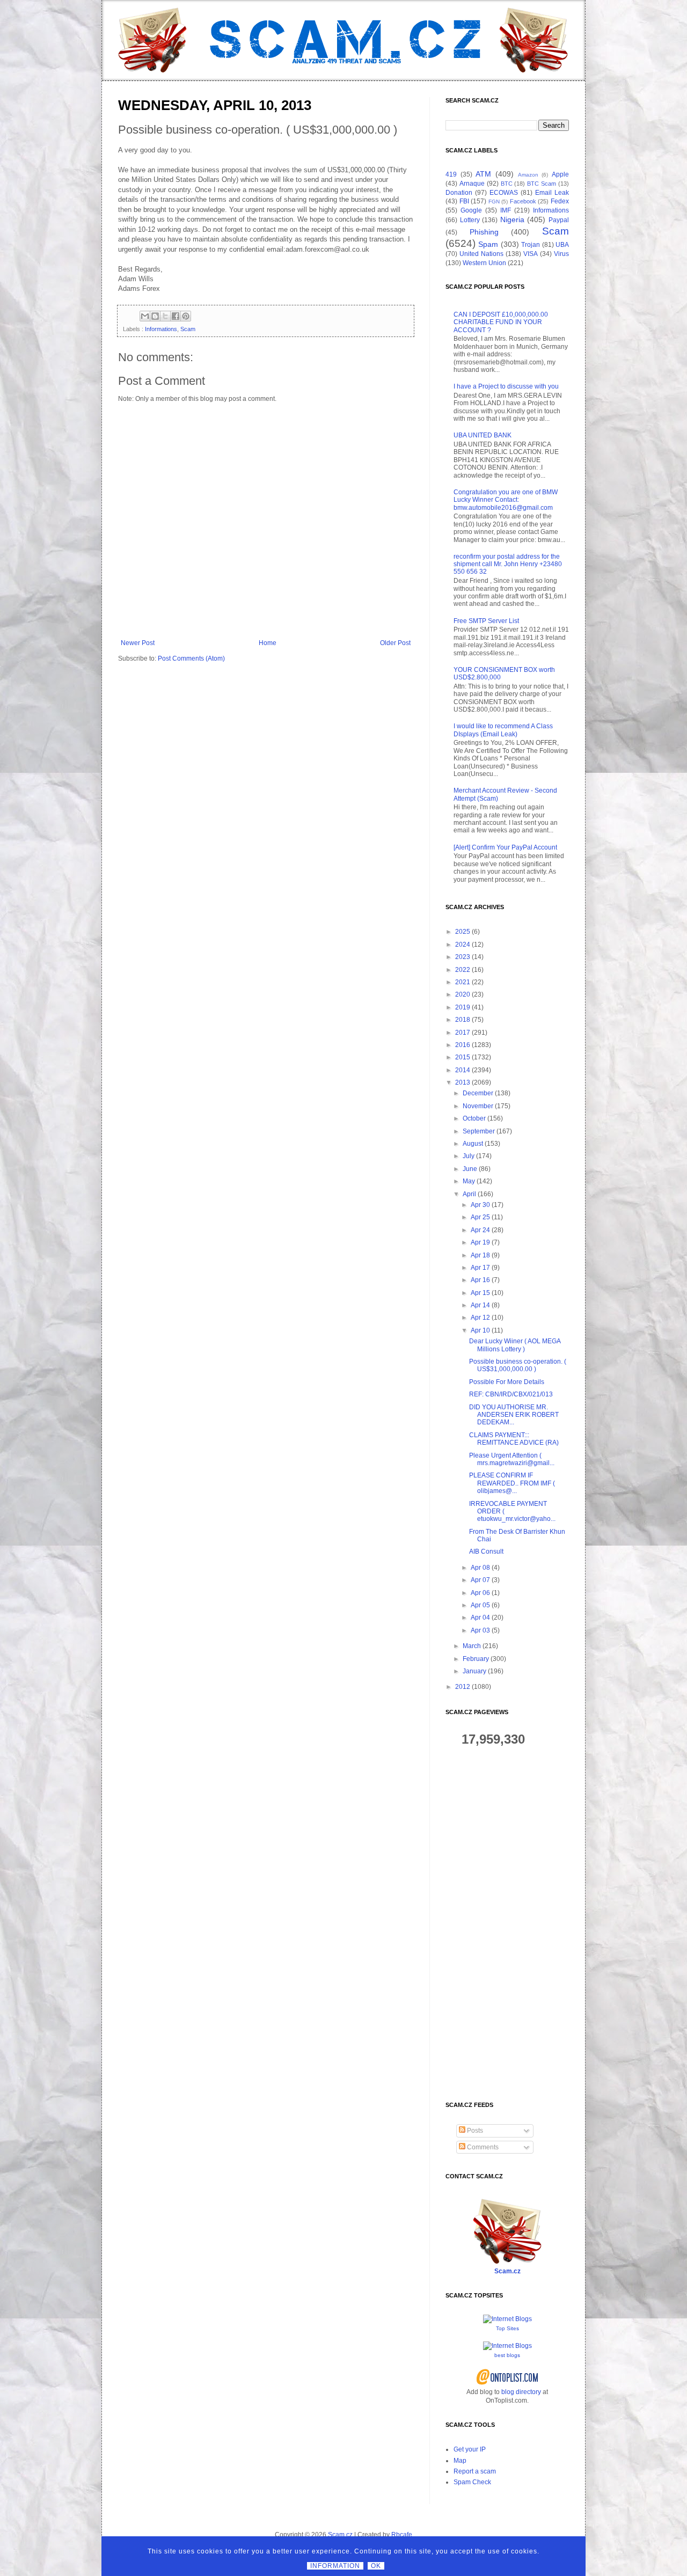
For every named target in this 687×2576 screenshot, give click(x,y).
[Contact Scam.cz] (507, 2262)
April (469, 1194)
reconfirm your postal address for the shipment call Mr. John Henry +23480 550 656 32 (508, 564)
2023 (463, 957)
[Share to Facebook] (176, 316)
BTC (507, 184)
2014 (463, 1070)
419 (451, 174)
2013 (463, 1082)
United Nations (481, 254)
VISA (531, 254)
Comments (482, 2147)
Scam (188, 329)
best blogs (507, 2355)
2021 (463, 982)
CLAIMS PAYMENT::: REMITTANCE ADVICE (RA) (514, 1439)
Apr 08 (480, 1568)
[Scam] (343, 40)
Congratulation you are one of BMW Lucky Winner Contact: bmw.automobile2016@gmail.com (506, 500)
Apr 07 (480, 1580)
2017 (463, 1033)
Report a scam (475, 2471)
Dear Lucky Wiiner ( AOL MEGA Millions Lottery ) (515, 1345)
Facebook (523, 201)
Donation (459, 193)
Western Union (484, 263)
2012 (463, 1687)
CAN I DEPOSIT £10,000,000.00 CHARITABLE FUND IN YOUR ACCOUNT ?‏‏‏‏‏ (501, 322)
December (478, 1093)
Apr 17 (480, 1268)
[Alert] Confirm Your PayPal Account (505, 847)
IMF (506, 210)
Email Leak (552, 193)
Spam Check (472, 2482)
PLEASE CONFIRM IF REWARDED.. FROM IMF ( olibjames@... (512, 1483)
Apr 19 (480, 1242)
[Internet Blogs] (507, 2319)
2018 (463, 1020)
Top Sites (507, 2328)
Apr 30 (480, 1205)
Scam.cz (507, 2271)
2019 (463, 1007)
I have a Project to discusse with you (506, 386)
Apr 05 (480, 1605)
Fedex (560, 201)
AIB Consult (486, 1552)
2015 (463, 1057)
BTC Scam (542, 184)
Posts (474, 2131)
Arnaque (472, 184)
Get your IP (470, 2449)
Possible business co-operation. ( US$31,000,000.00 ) (518, 1365)
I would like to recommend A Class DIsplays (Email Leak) (503, 730)
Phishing (484, 232)
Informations (161, 329)
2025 (463, 932)
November (478, 1106)
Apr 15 (480, 1293)
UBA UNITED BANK (483, 435)
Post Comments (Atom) (191, 658)
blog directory (521, 2392)
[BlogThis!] (155, 316)
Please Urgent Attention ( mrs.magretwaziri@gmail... (512, 1459)
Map (460, 2461)
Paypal (559, 220)
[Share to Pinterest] (186, 316)
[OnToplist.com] (507, 2383)
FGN (494, 202)
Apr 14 (480, 1305)
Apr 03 (480, 1630)
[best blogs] (507, 2346)
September (479, 1131)
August (473, 1144)
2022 (463, 970)
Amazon (528, 175)
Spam (488, 244)
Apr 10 (480, 1330)
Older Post (395, 643)
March (472, 1646)
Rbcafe (402, 2535)
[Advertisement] (507, 1924)
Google (471, 210)
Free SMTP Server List (486, 621)
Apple (560, 174)
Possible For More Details (507, 1382)
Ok (376, 2566)
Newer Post (138, 643)
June (470, 1169)
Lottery (470, 220)
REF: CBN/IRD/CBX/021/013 (511, 1394)
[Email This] (145, 316)
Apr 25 (480, 1217)
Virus (561, 254)
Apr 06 (480, 1593)
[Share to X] (165, 316)
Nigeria (512, 219)
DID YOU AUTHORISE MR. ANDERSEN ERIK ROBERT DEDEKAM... (514, 1415)
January (474, 1671)
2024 (463, 945)
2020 (463, 994)
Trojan (531, 245)
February (476, 1659)
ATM (483, 174)
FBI (464, 201)
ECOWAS (504, 193)
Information (335, 2566)
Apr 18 (480, 1255)
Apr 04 (480, 1618)
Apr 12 (480, 1318)
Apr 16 (480, 1280)
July (469, 1156)
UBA (562, 245)
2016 (463, 1045)
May (469, 1181)
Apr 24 (480, 1230)
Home (268, 643)
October (474, 1118)
